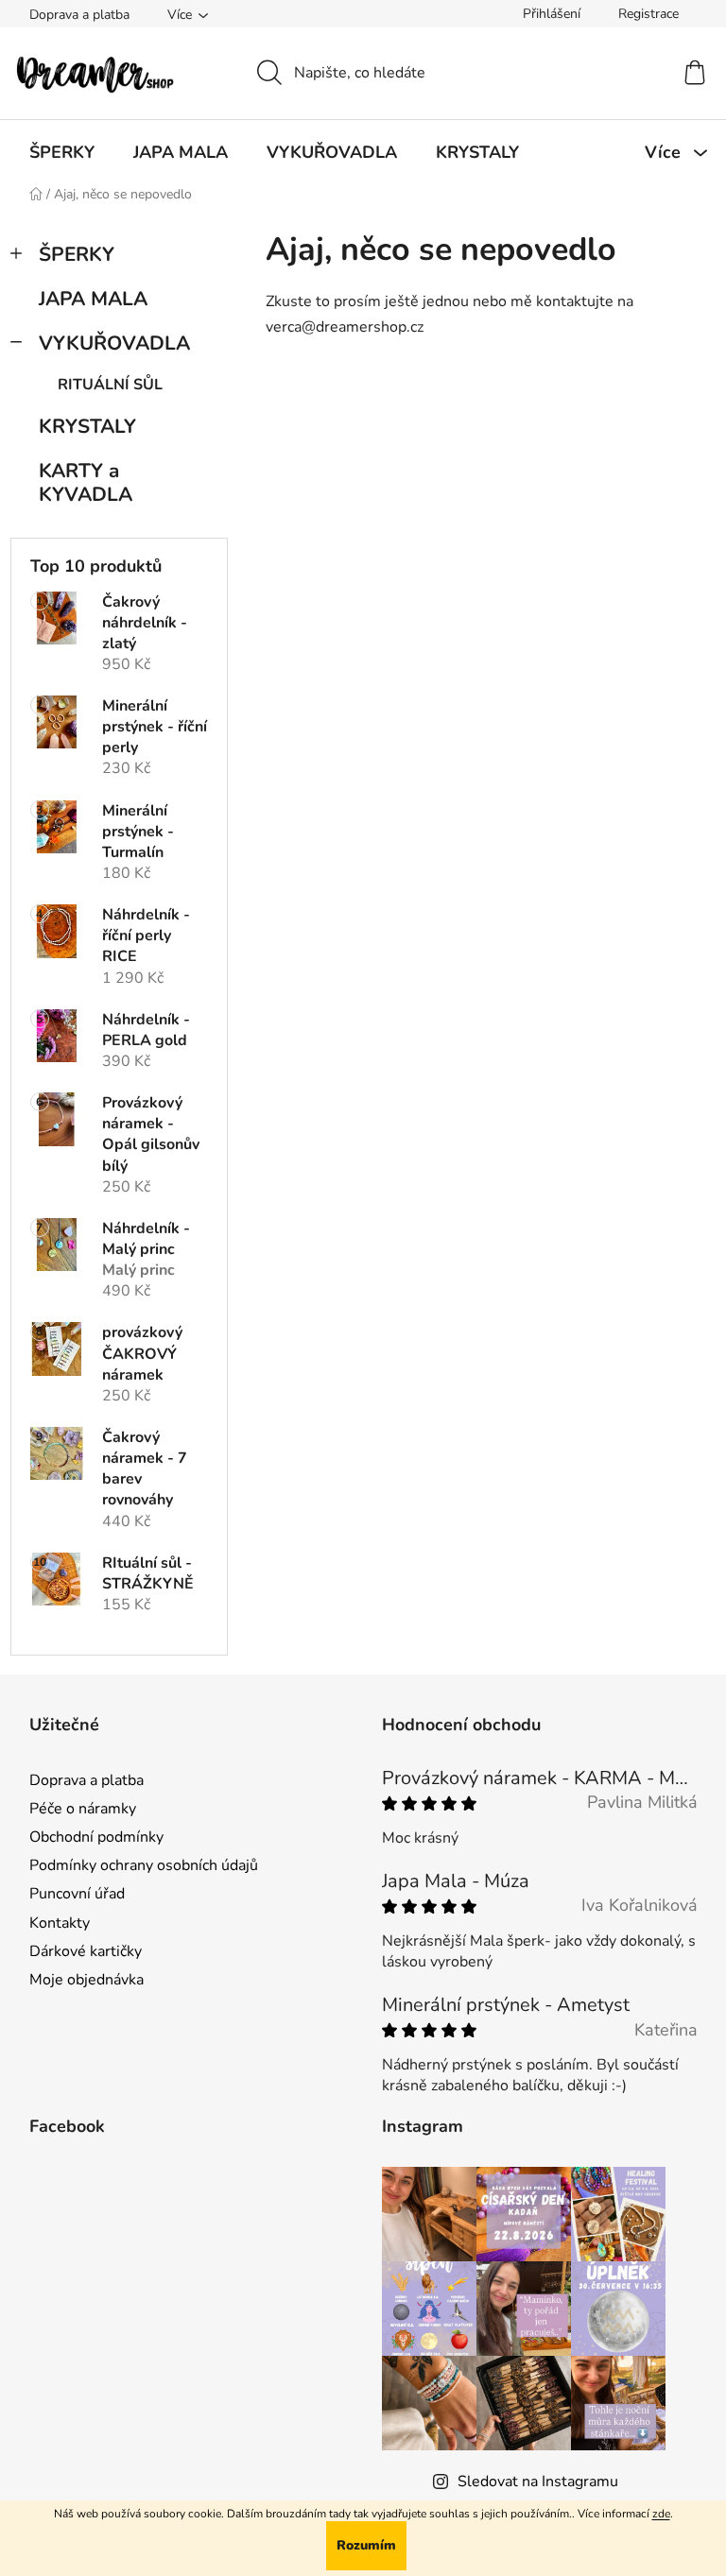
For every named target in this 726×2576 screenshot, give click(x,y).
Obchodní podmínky (96, 1837)
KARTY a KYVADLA (86, 482)
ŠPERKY (77, 254)
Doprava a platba (79, 15)
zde (661, 2514)
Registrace (648, 14)
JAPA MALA (93, 299)
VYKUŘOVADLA (114, 343)
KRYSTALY (87, 426)
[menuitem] (62, 152)
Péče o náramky (83, 1809)
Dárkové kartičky (86, 1951)
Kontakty (60, 1923)
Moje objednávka (86, 1980)
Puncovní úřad (77, 1894)
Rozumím (366, 2545)
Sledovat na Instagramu (538, 2482)
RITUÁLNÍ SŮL (110, 385)
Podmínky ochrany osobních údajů (144, 1865)
